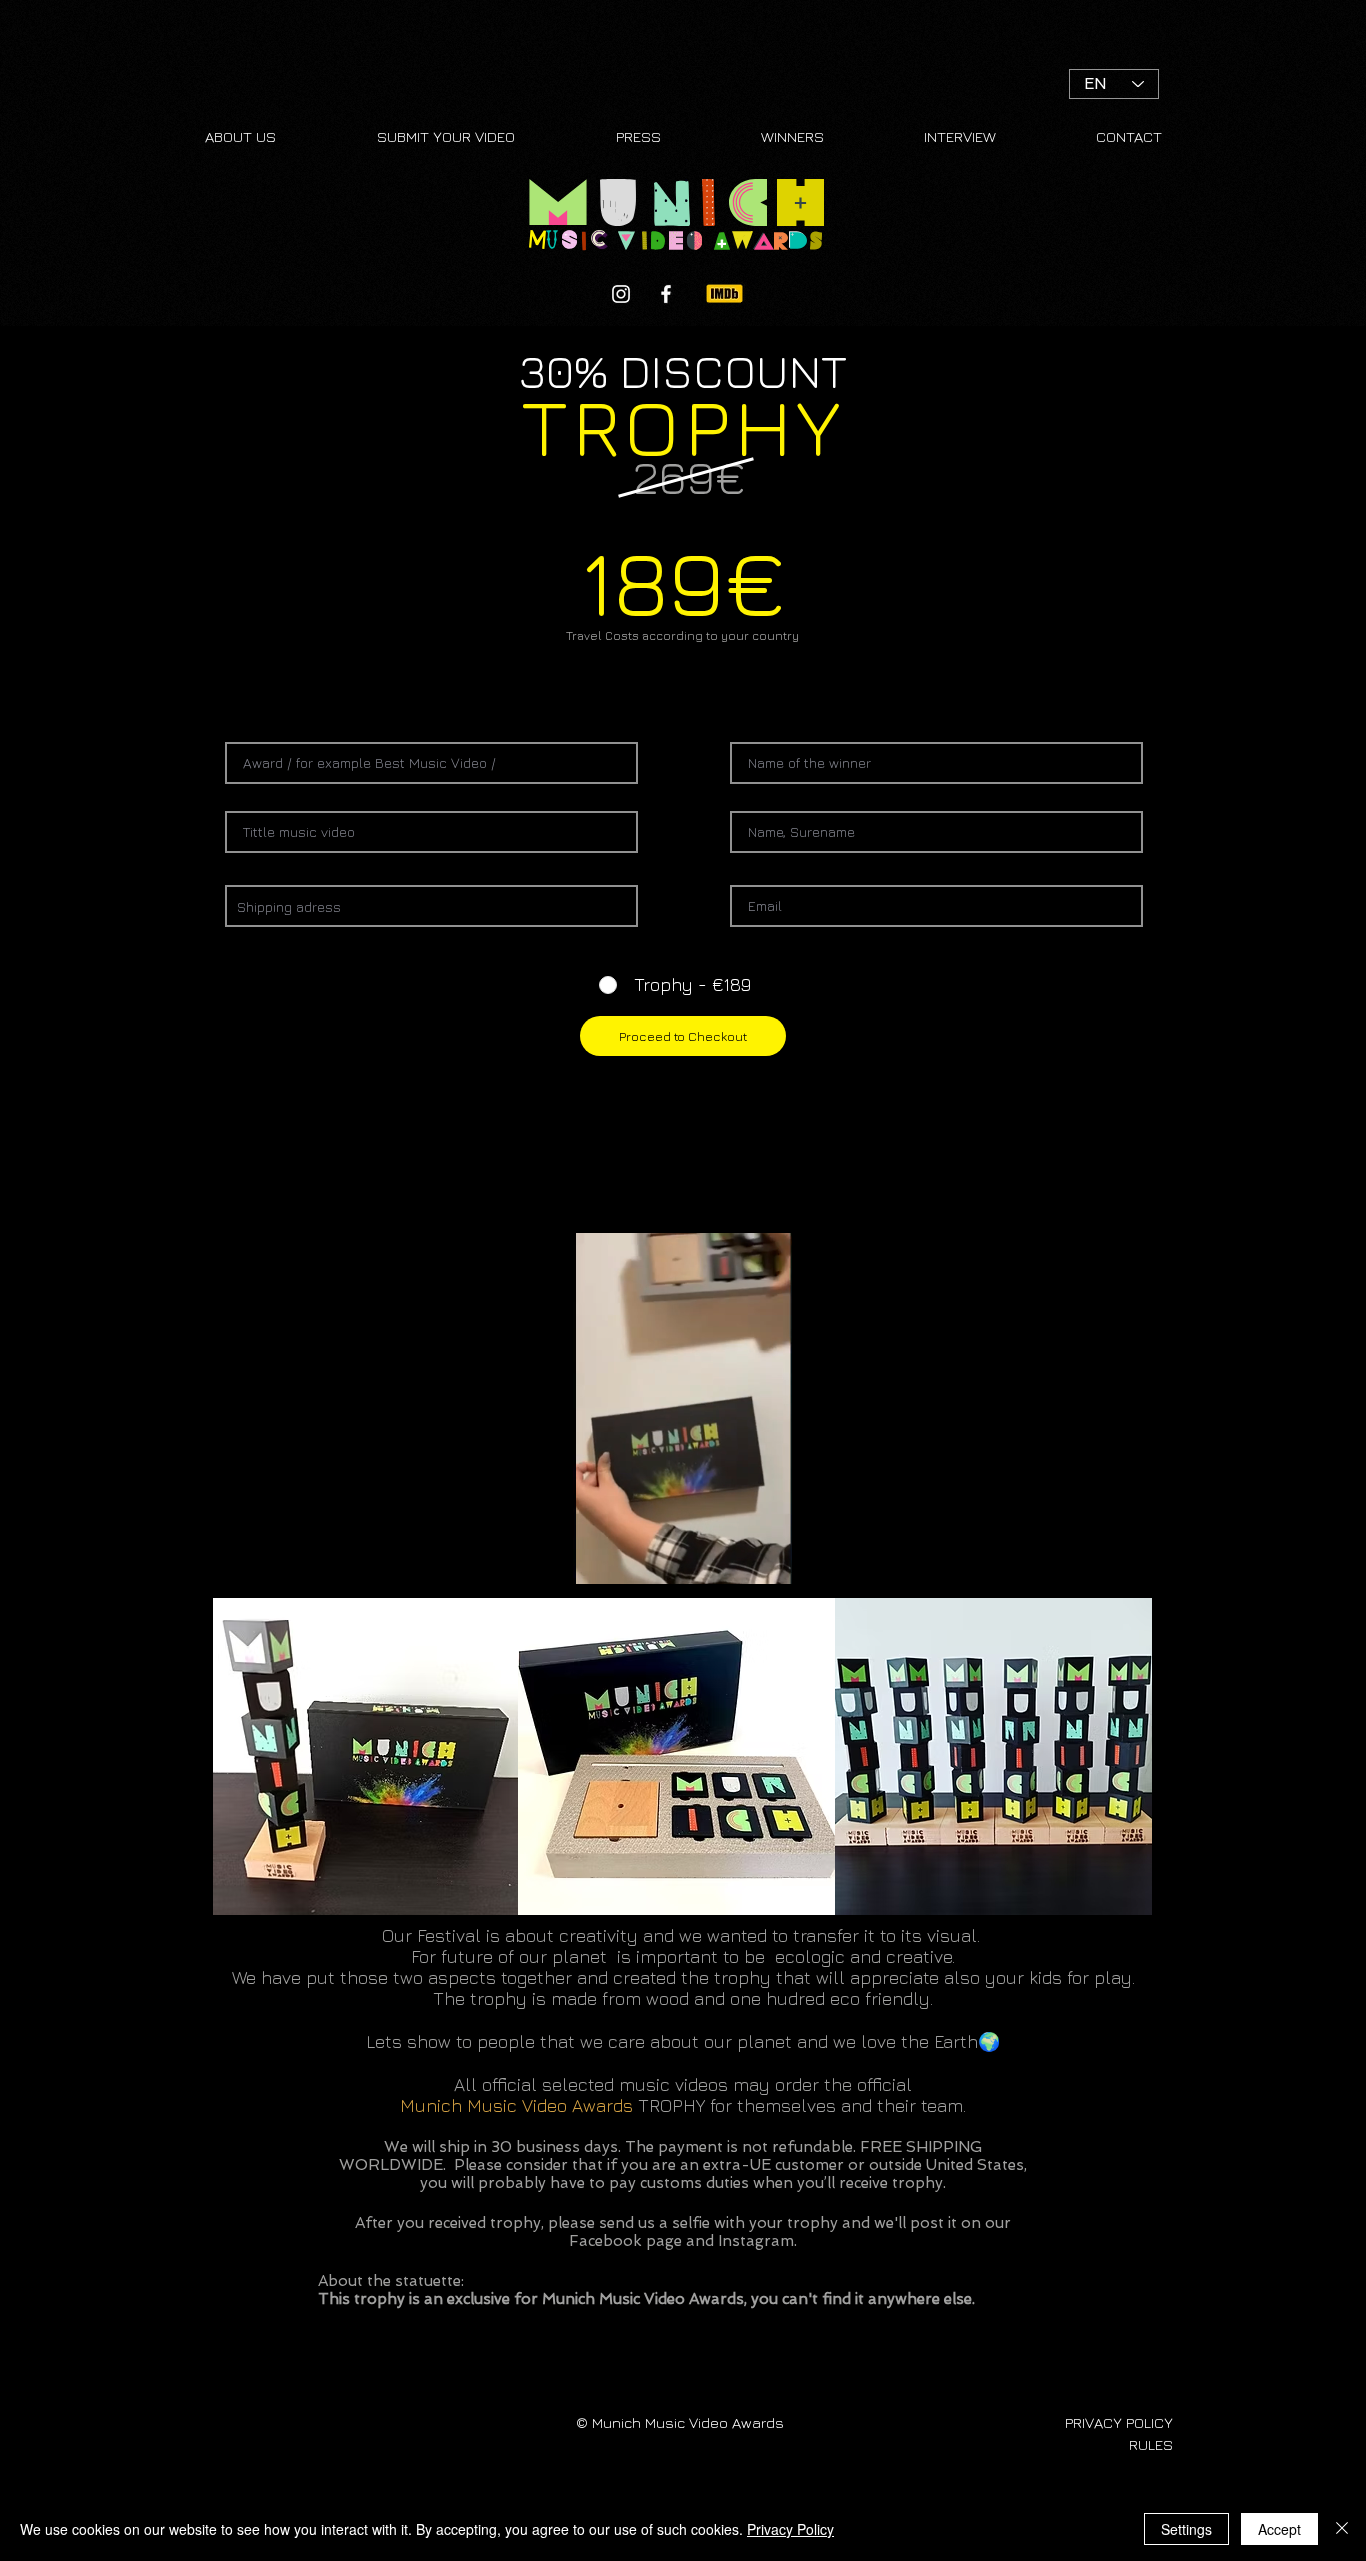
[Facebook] (666, 294)
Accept (1279, 2529)
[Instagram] (621, 294)
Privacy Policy (790, 2529)
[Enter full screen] (968, 1557)
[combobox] (431, 906)
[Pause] (397, 1557)
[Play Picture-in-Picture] (934, 1557)
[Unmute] (431, 1557)
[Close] (1342, 2529)
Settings (1186, 2529)
